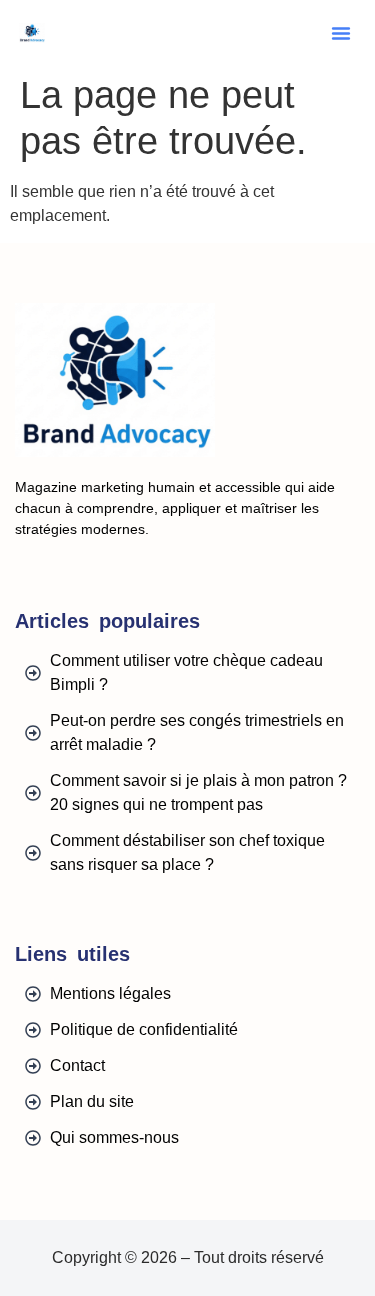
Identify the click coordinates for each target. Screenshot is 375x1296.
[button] (341, 33)
